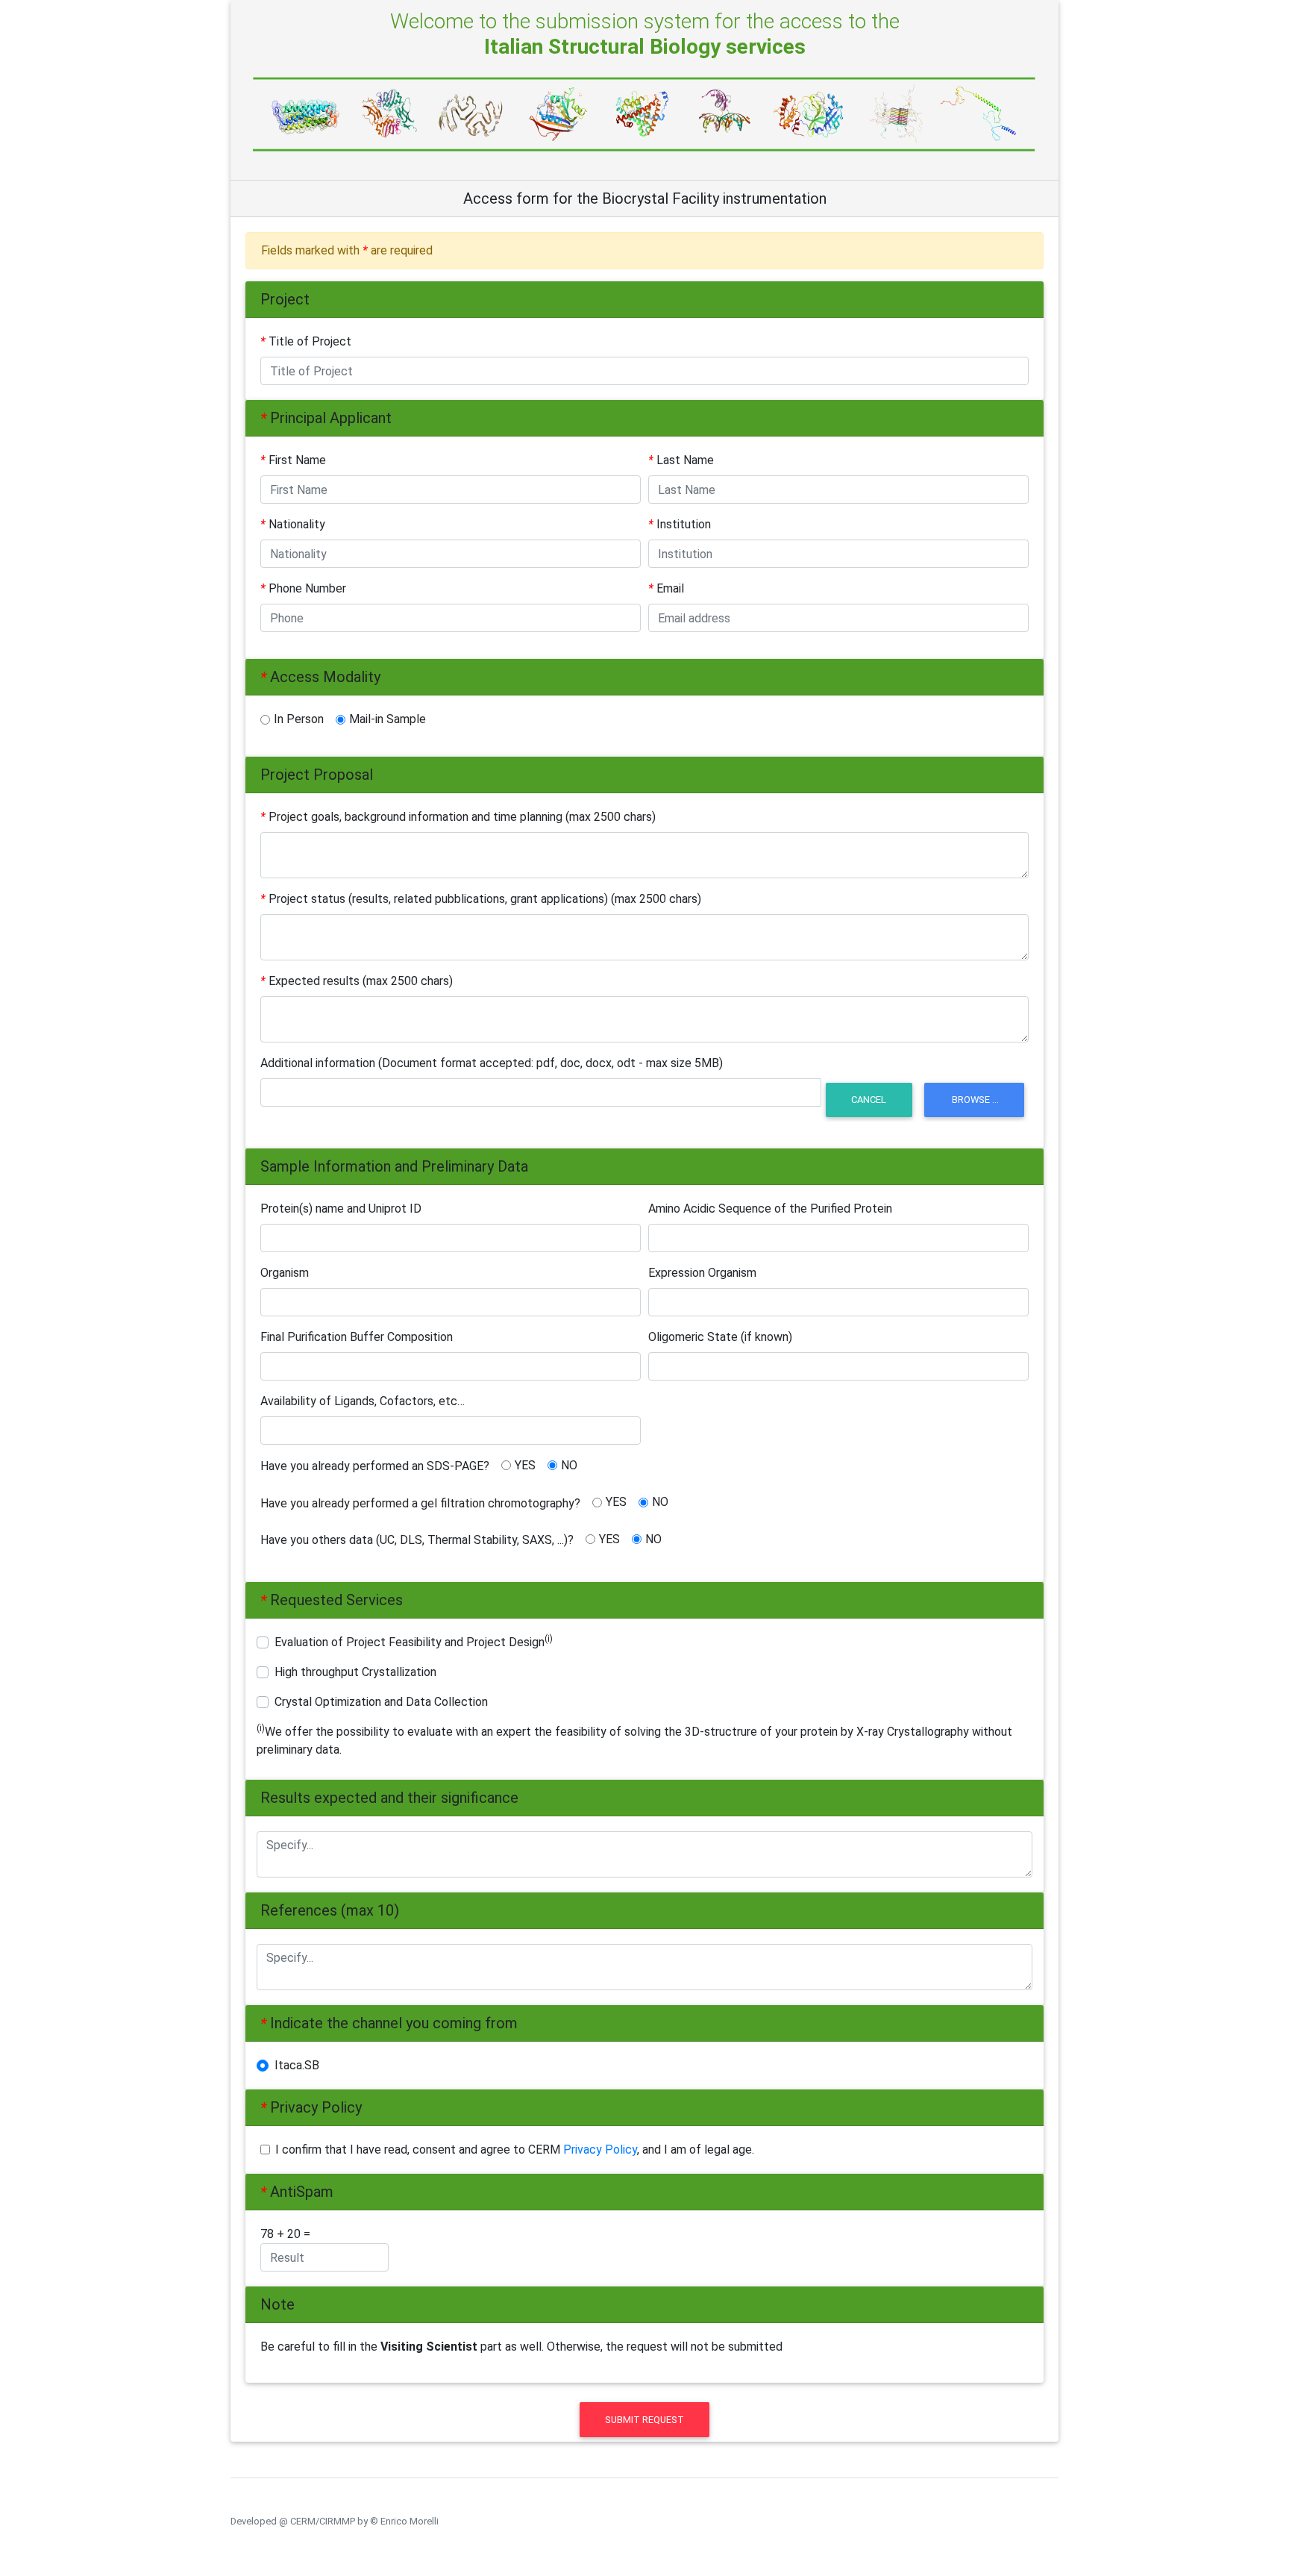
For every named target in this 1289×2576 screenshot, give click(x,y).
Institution (680, 524)
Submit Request (644, 2420)
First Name (293, 460)
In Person (299, 719)
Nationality (293, 524)
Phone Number (303, 588)
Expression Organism (702, 1273)
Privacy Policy (600, 2150)
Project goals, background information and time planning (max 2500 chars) (458, 817)
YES (525, 1465)
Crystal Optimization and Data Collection (381, 1702)
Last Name (681, 460)
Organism (285, 1273)
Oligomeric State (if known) (720, 1337)
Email (666, 588)
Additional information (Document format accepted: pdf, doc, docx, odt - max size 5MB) (492, 1063)
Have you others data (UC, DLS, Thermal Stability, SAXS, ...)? (417, 1540)
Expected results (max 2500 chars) (357, 981)
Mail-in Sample (388, 719)
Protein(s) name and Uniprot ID (341, 1209)
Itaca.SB (301, 2065)
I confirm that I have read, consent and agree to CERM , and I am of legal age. (515, 2150)
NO (569, 1465)
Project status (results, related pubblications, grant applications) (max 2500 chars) (481, 899)
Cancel (869, 1100)
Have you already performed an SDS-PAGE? (375, 1466)
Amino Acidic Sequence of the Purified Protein (770, 1209)
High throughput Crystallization (355, 1672)
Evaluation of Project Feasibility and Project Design (414, 1641)
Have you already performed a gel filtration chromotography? (420, 1503)
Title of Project (306, 341)
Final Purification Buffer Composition (357, 1337)
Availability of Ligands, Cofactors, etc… (363, 1401)
